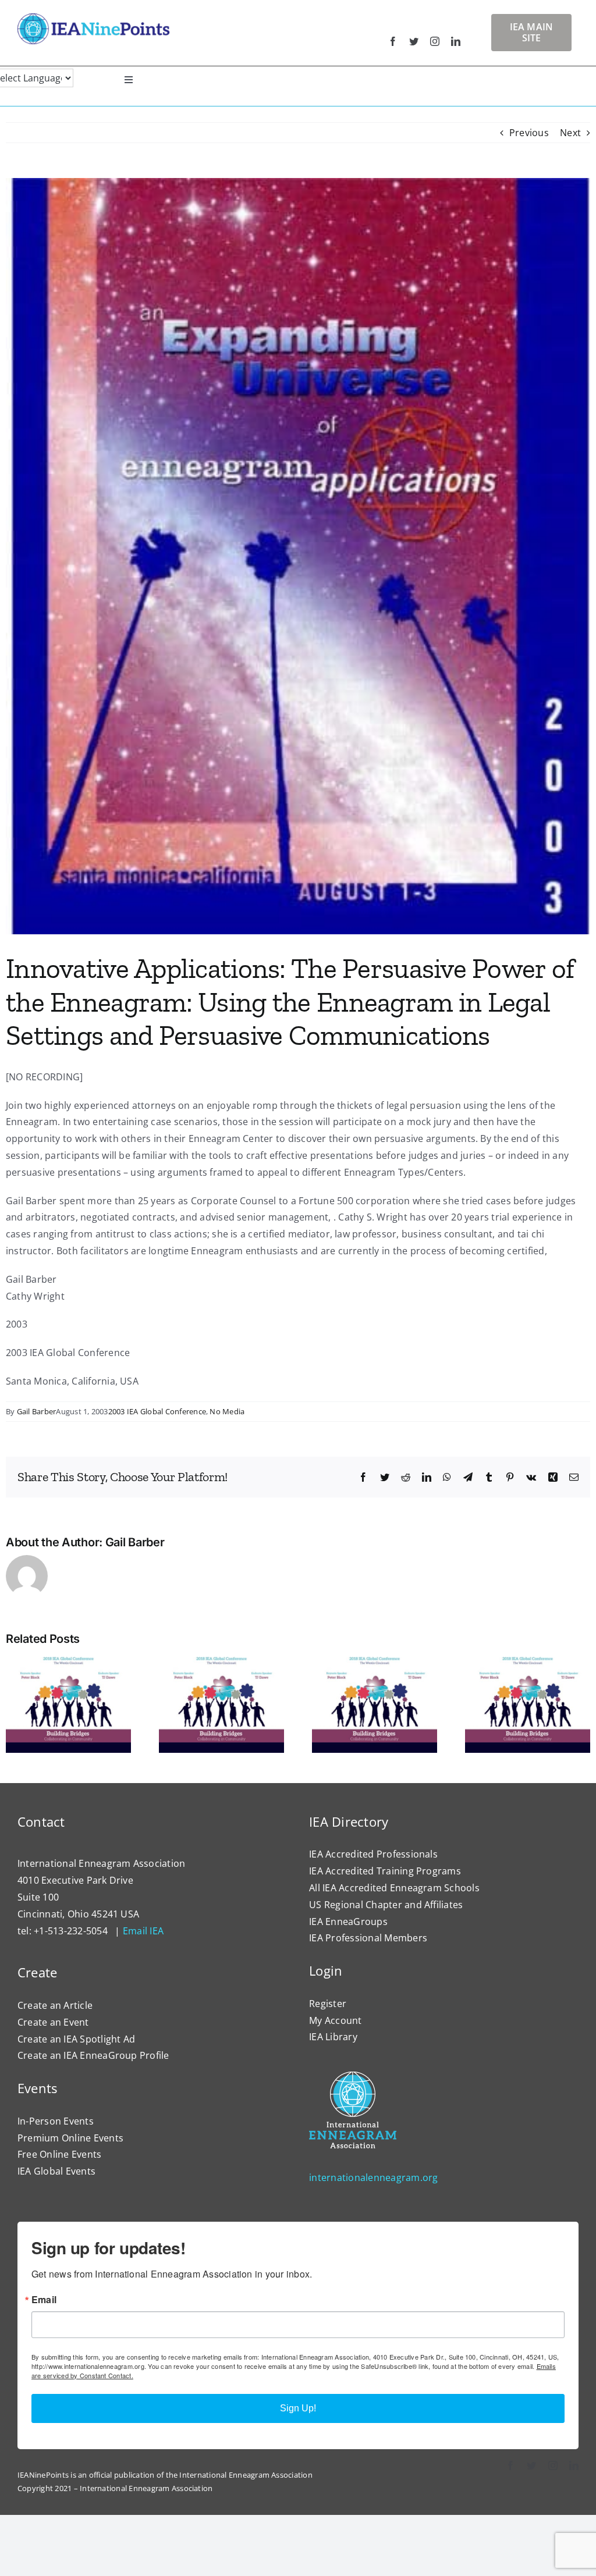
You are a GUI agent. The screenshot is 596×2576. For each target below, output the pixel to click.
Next (570, 133)
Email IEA (143, 1931)
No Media (227, 1411)
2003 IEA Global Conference (157, 1411)
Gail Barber (37, 1411)
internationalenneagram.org (373, 2177)
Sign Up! (298, 2408)
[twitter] (414, 41)
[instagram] (435, 41)
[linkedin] (456, 41)
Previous (529, 133)
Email (44, 2300)
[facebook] (393, 41)
